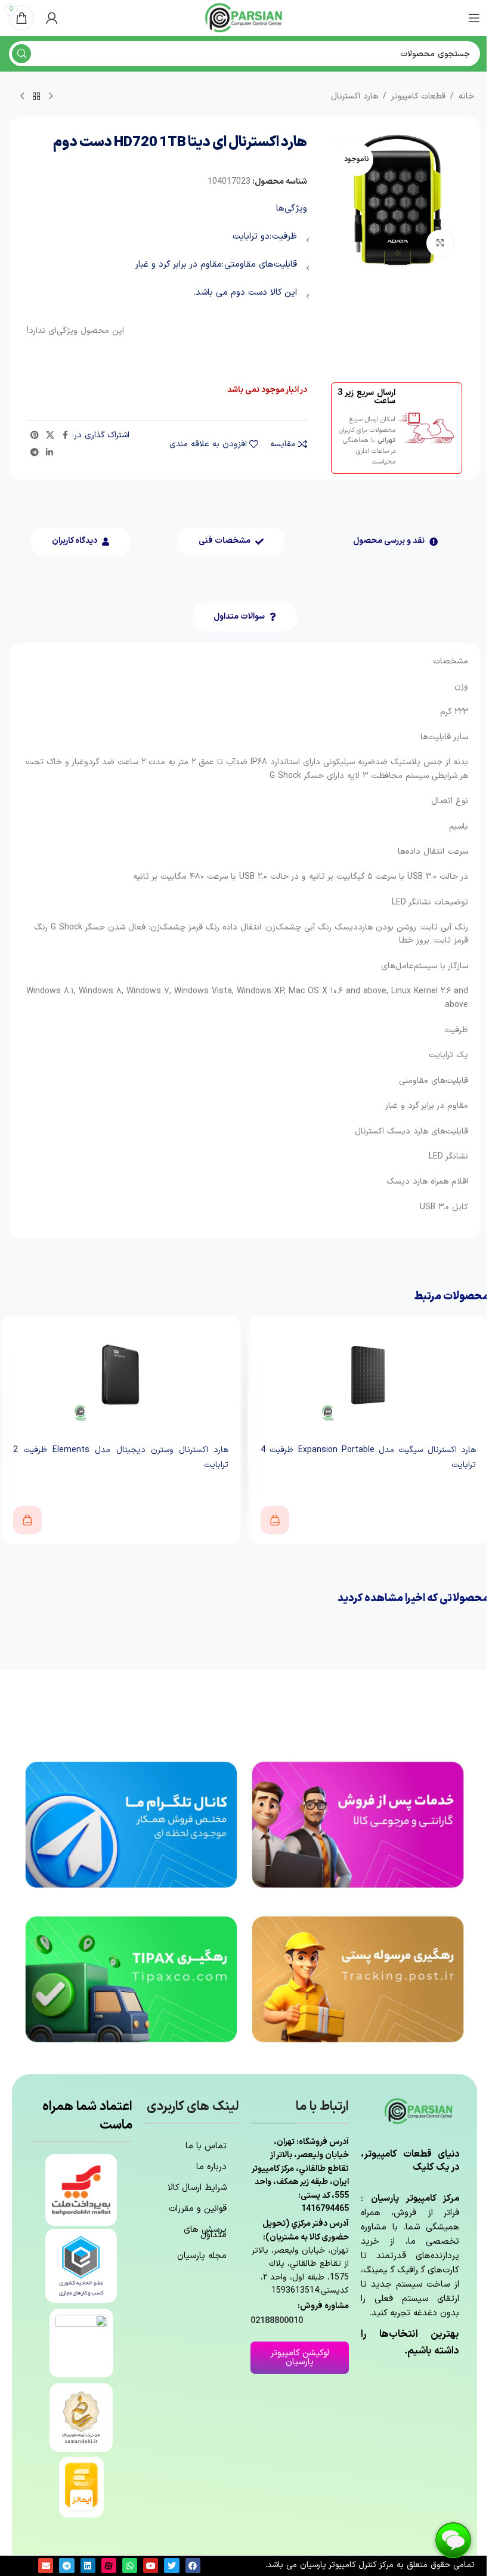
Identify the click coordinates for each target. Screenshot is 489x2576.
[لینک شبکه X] (50, 436)
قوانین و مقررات (198, 2209)
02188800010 (277, 2321)
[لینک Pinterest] (35, 436)
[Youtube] (151, 2566)
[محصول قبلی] (51, 97)
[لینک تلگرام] (35, 453)
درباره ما (211, 2167)
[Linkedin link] (49, 453)
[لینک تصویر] (358, 1824)
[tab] (395, 541)
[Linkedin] (88, 2566)
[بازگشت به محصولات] (36, 97)
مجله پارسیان (202, 2256)
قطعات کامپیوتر (418, 96)
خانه (466, 96)
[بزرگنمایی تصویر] (440, 243)
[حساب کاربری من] (52, 18)
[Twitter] (171, 2566)
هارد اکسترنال (355, 96)
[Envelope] (46, 2566)
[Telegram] (66, 2566)
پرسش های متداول (205, 2232)
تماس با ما (206, 2146)
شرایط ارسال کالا (197, 2188)
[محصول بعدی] (22, 97)
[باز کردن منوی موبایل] (474, 18)
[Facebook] (193, 2566)
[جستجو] (21, 54)
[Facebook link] (65, 436)
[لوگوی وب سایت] (244, 18)
